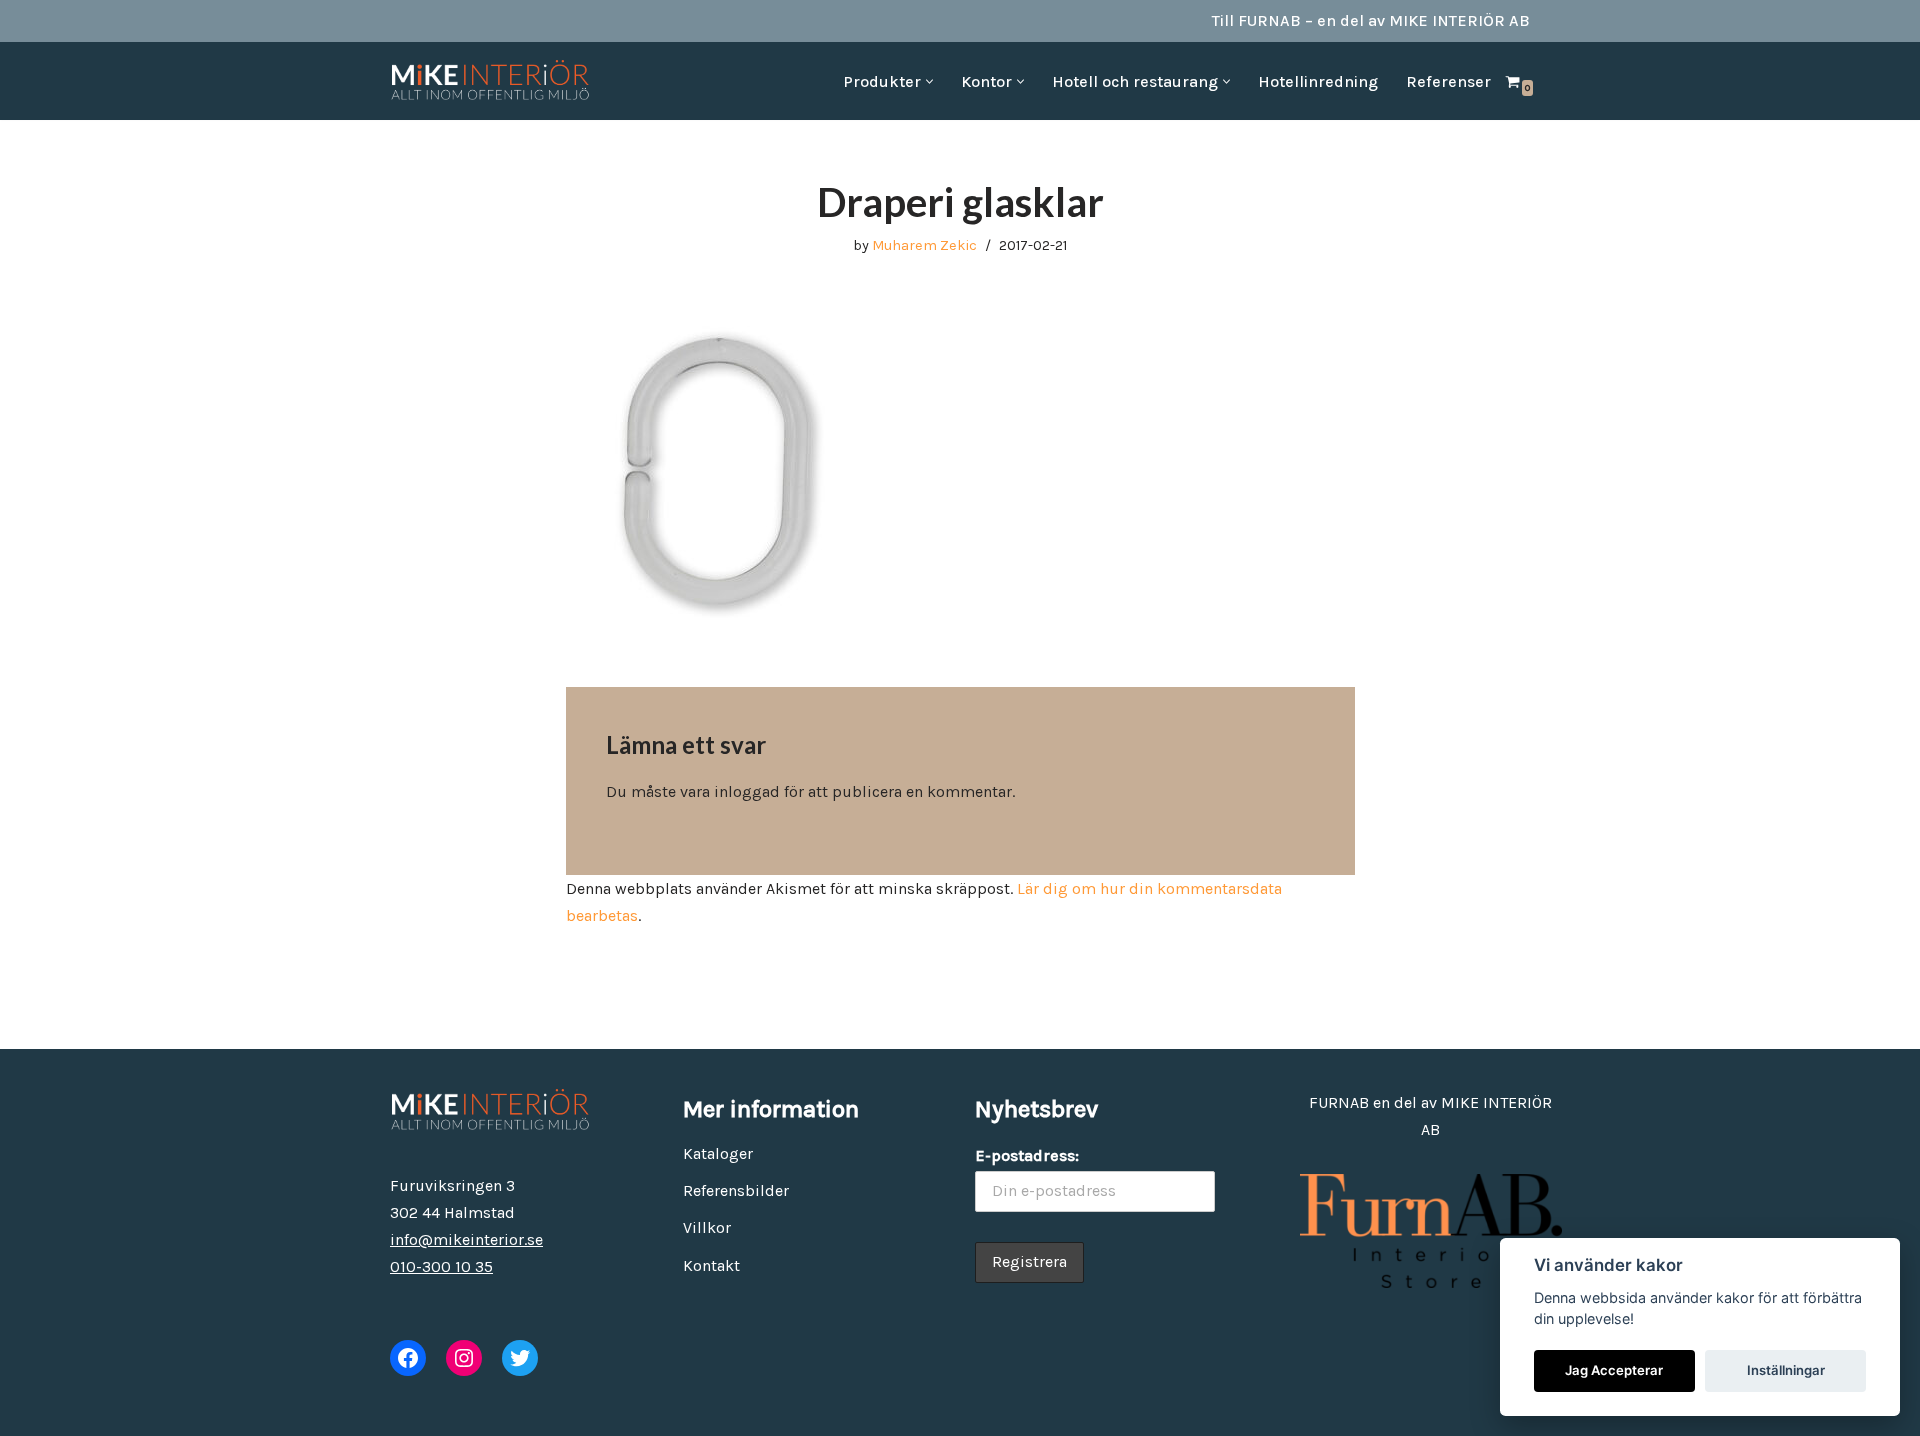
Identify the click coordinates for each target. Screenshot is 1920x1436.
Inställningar (1786, 1370)
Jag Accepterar (1614, 1370)
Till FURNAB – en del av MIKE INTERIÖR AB (1371, 20)
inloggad (747, 791)
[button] (929, 81)
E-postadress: (1027, 1155)
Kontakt (711, 1265)
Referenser (1448, 81)
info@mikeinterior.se (466, 1239)
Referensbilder (736, 1190)
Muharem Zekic (924, 245)
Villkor (707, 1227)
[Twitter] (520, 1358)
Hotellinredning (1318, 81)
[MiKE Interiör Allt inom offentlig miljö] (490, 81)
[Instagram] (464, 1358)
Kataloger (718, 1153)
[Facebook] (408, 1358)
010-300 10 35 (441, 1266)
